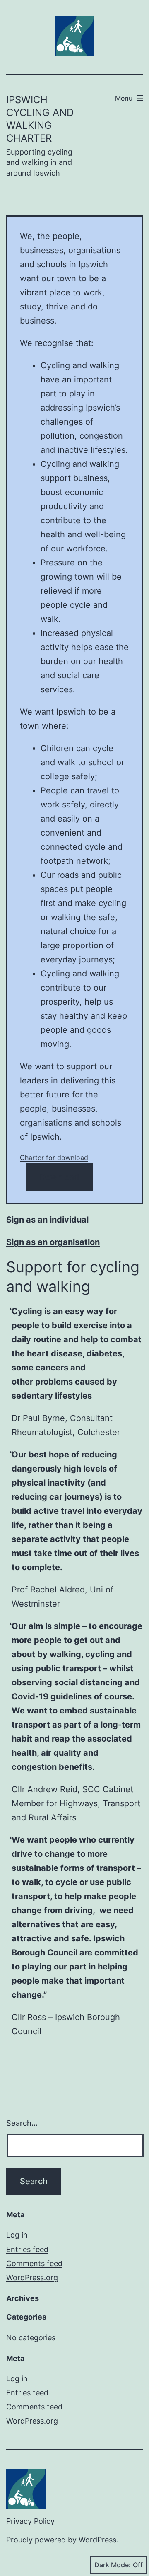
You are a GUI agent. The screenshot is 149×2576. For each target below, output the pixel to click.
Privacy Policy (30, 2521)
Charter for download (54, 1158)
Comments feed (34, 2263)
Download (60, 1177)
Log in (17, 2235)
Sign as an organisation (53, 1242)
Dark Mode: (113, 2565)
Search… (22, 2123)
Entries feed (27, 2249)
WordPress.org (32, 2278)
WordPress (97, 2540)
